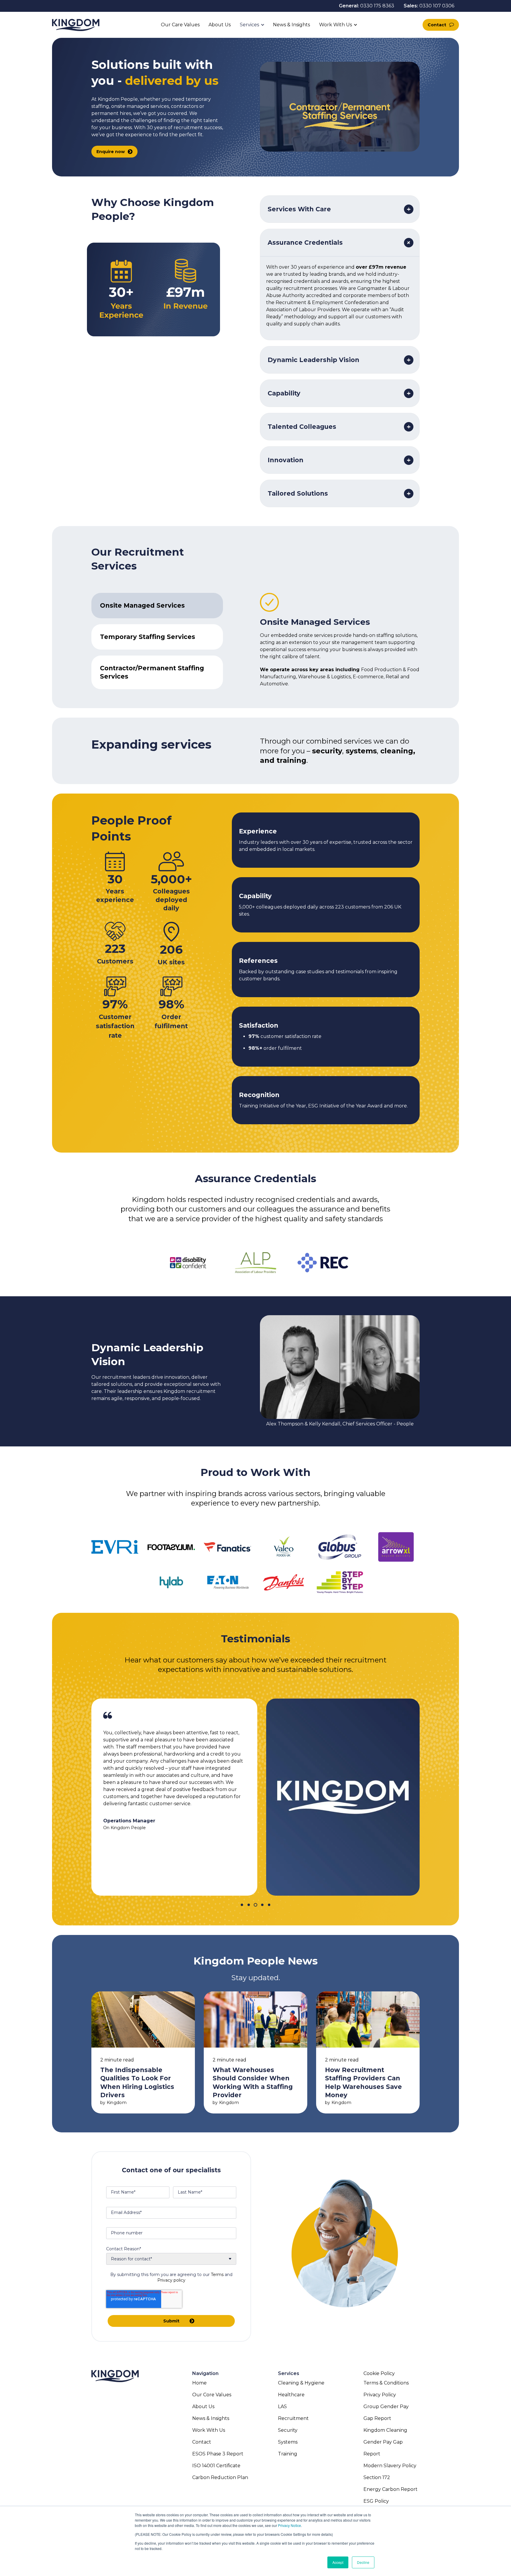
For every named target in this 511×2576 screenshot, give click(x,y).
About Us (220, 25)
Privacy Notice (290, 2525)
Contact (437, 25)
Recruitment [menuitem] (293, 2418)
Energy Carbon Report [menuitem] (390, 2489)
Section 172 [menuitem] (377, 2477)
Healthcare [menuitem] (291, 2395)
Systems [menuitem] (288, 2442)
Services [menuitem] (289, 2373)
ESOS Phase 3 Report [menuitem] (218, 2454)
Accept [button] (338, 2562)
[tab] (157, 606)
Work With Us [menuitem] (209, 2430)
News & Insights (292, 25)
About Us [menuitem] (203, 2407)
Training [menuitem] (288, 2454)
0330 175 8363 (377, 6)
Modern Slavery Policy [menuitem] (390, 2466)
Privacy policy (171, 2280)
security (327, 751)
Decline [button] (363, 2562)
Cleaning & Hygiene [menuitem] (301, 2383)
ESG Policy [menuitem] (376, 2501)
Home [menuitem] (199, 2383)
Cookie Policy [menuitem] (379, 2373)
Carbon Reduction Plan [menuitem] (220, 2477)
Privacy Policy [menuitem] (380, 2395)
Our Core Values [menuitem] (212, 2395)
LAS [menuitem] (282, 2407)
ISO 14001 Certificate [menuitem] (216, 2466)
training (291, 760)
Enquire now (111, 152)
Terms (217, 2275)
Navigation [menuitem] (205, 2373)
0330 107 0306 (437, 6)
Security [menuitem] (288, 2430)
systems (361, 751)
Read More (143, 2052)
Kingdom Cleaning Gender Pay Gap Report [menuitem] (385, 2442)
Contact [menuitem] (202, 2442)
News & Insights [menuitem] (211, 2418)
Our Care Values (180, 25)
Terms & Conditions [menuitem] (386, 2383)
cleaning (397, 751)
